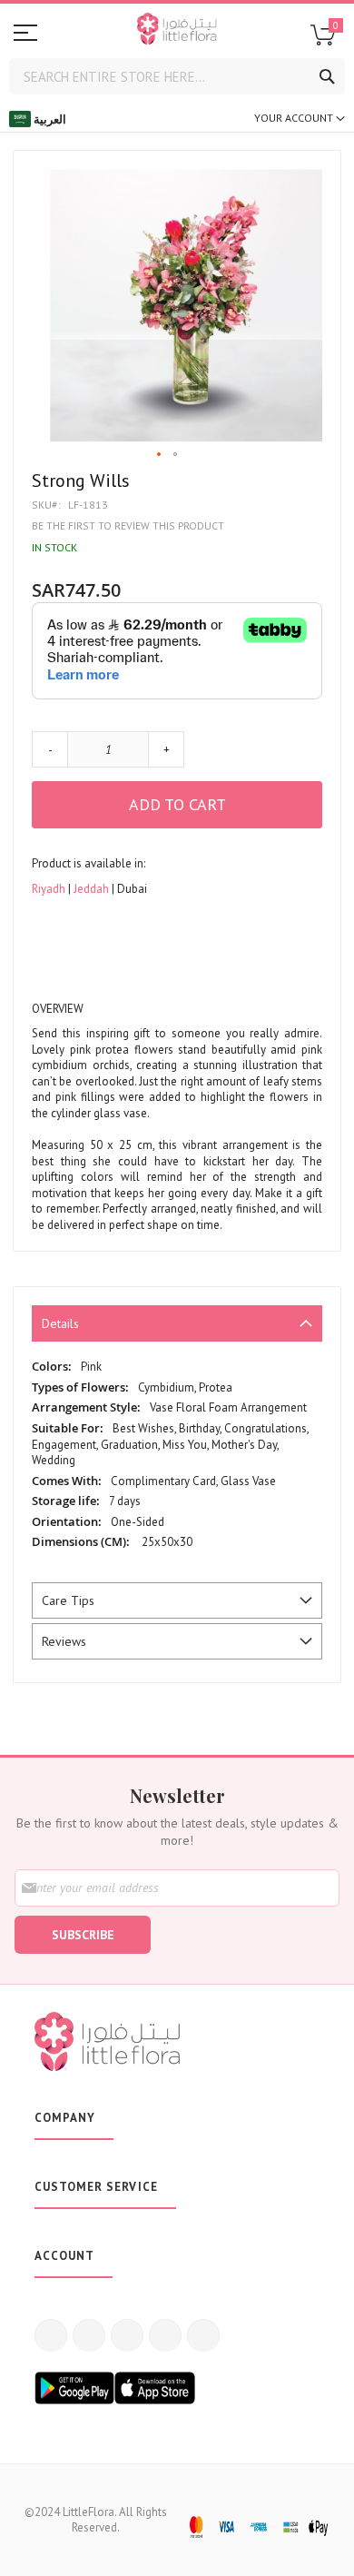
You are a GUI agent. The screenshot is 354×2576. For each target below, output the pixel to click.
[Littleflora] (177, 31)
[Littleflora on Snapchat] (203, 2335)
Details (60, 1323)
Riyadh (50, 889)
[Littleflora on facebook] (51, 2335)
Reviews (64, 1641)
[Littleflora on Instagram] (127, 2335)
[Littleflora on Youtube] (165, 2335)
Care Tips (68, 1600)
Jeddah (93, 889)
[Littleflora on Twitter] (89, 2335)
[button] (160, 455)
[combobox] (177, 76)
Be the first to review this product (128, 525)
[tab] (177, 1323)
